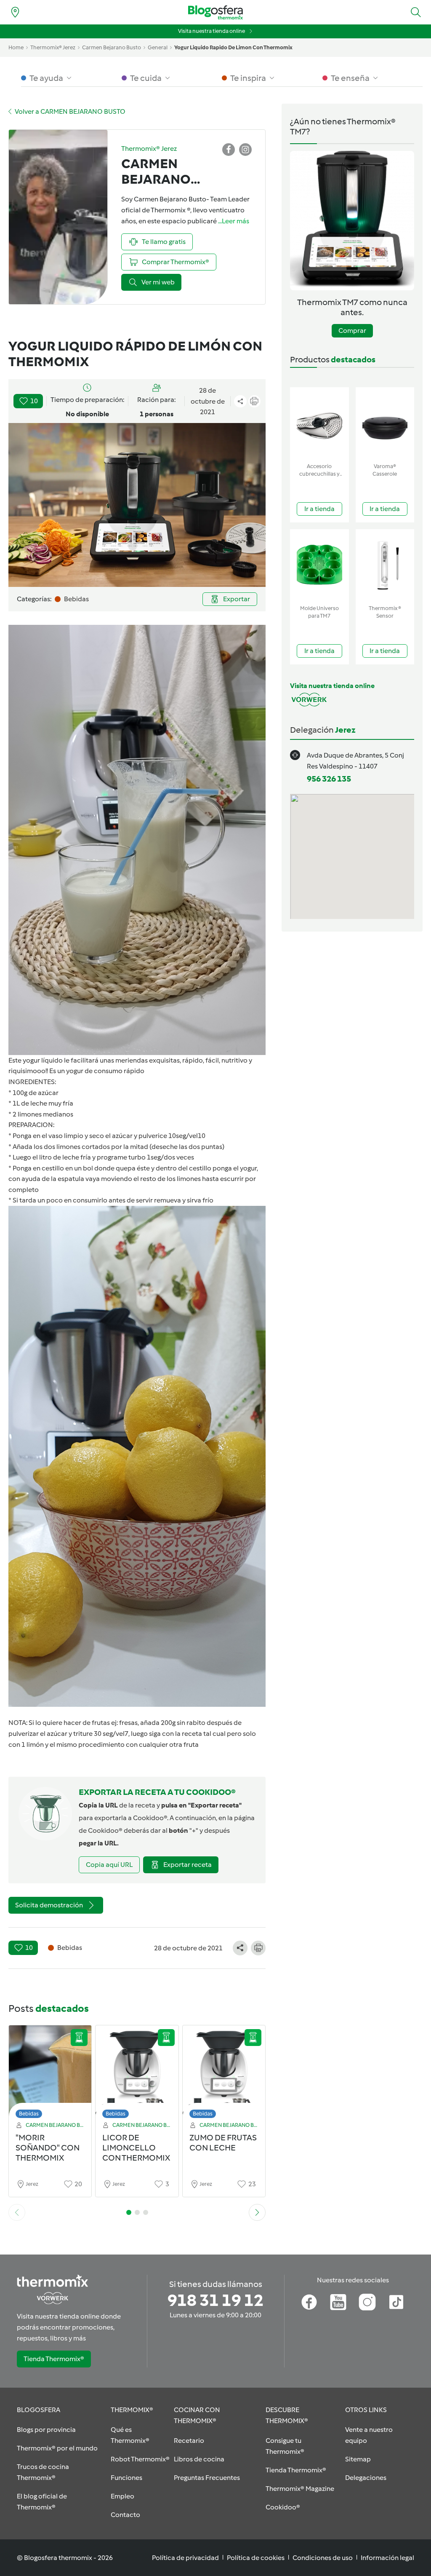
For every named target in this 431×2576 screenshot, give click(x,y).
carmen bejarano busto (112, 47)
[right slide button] (257, 2212)
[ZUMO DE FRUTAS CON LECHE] (224, 2074)
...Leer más (234, 221)
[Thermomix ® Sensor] (385, 565)
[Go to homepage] (215, 12)
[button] (416, 12)
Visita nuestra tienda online (212, 31)
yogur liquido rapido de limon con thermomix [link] (233, 47)
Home (16, 47)
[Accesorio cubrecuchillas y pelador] (319, 423)
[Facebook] (309, 2302)
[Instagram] (367, 2302)
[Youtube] (338, 2302)
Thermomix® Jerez (53, 47)
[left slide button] (17, 2212)
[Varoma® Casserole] (385, 423)
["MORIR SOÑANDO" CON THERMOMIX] (50, 2074)
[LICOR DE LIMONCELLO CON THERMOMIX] (137, 2074)
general (158, 47)
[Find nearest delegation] (15, 12)
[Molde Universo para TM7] (319, 565)
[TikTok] (396, 2302)
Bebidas (29, 2114)
